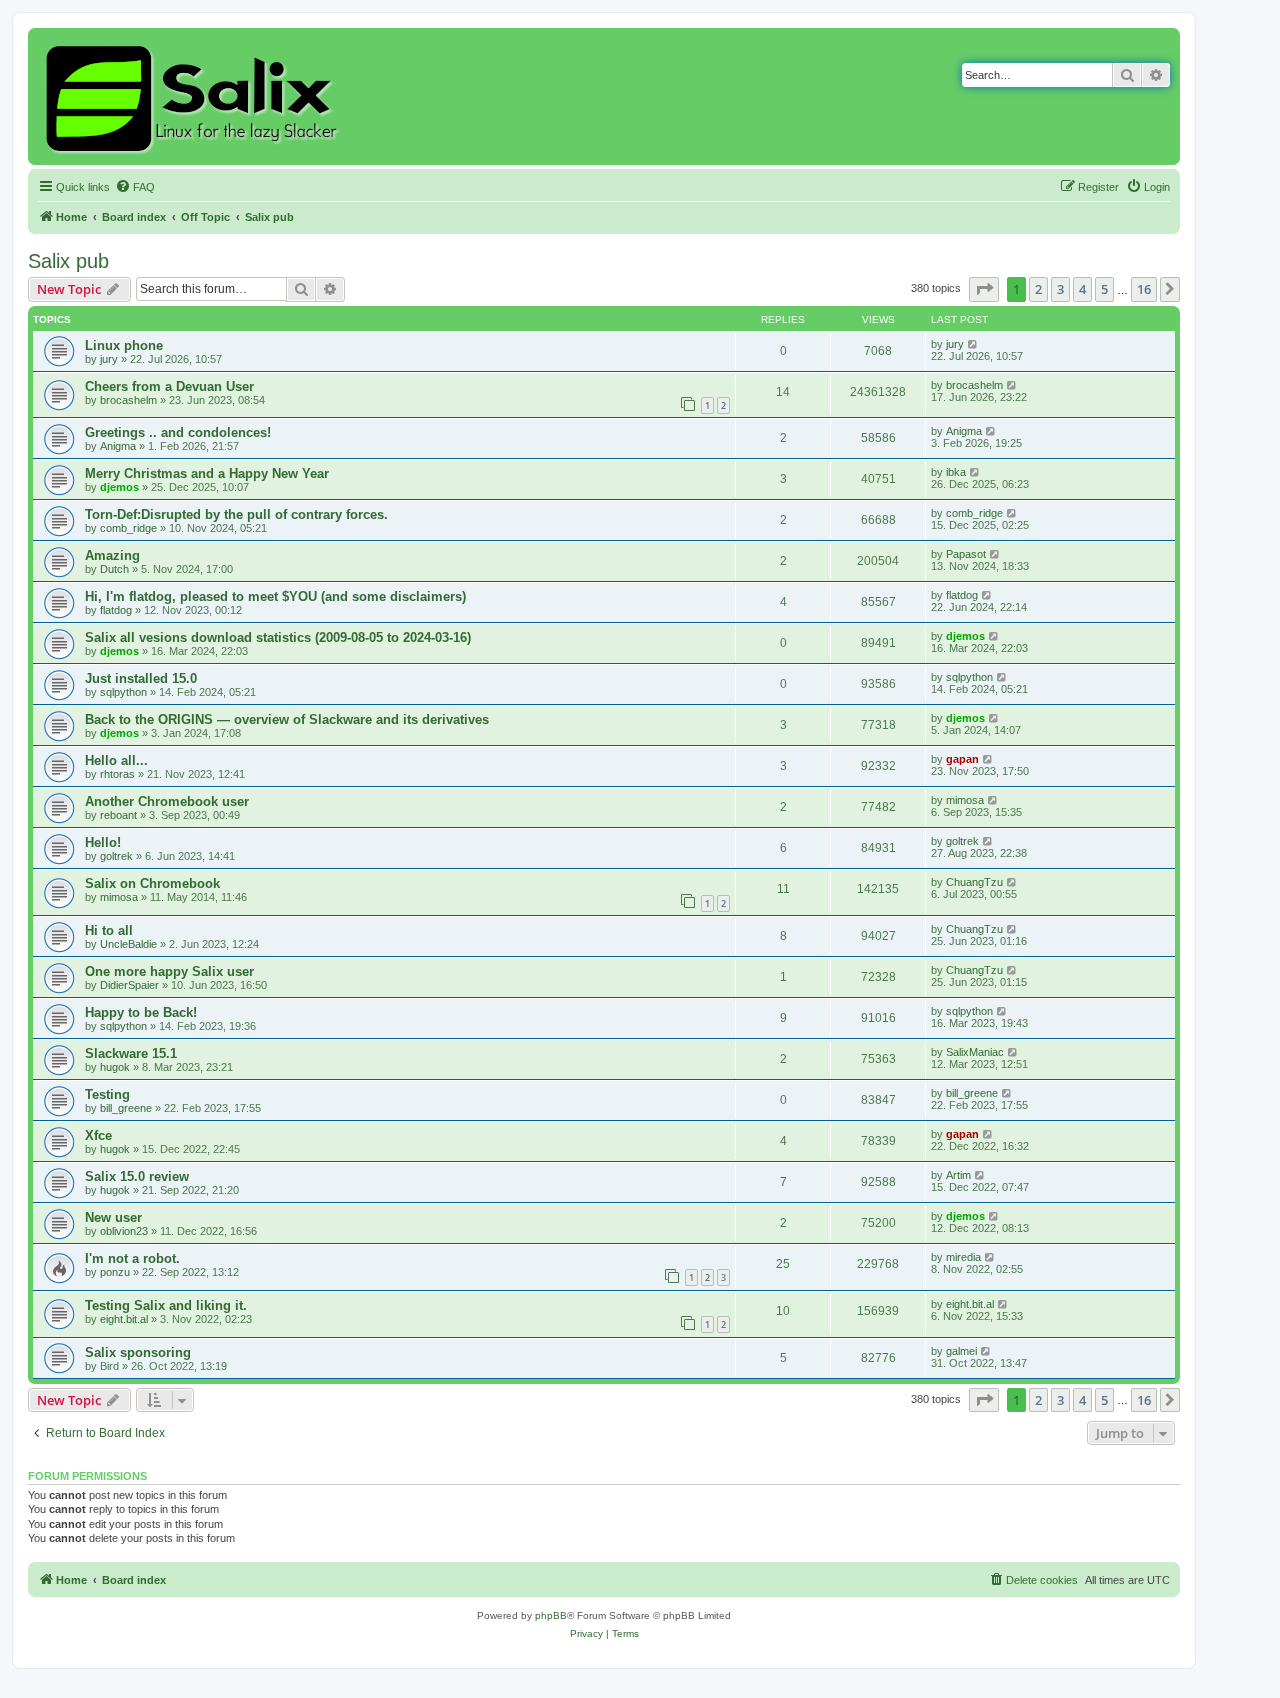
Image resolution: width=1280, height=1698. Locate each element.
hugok (115, 1067)
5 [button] (1104, 289)
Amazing (112, 555)
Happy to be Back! (141, 1012)
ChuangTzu (974, 882)
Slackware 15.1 (131, 1053)
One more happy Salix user (169, 971)
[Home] (194, 96)
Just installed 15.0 (141, 678)
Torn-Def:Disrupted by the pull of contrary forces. (236, 514)
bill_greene (126, 1108)
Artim (958, 1175)
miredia (963, 1257)
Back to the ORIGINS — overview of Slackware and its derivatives (287, 719)
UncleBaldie (128, 944)
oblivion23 (124, 1231)
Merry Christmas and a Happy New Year (207, 473)
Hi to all (109, 930)
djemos (119, 487)
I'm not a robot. (132, 1258)
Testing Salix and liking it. (166, 1305)
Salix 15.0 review (137, 1176)
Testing (107, 1094)
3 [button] (1060, 289)
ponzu (115, 1272)
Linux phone (124, 345)
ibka (956, 472)
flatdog (116, 610)
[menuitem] (135, 187)
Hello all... (116, 760)
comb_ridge (128, 528)
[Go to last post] (973, 344)
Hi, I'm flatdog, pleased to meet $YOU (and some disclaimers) (275, 596)
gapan (962, 759)
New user (113, 1217)
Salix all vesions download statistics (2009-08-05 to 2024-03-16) (278, 637)
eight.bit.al (124, 1319)
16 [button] (1144, 289)
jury (109, 359)
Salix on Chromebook (152, 883)
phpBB (551, 1615)
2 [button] (1038, 289)
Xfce (98, 1135)
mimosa (965, 800)
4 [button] (1082, 289)
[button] (984, 289)
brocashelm (128, 400)
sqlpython (123, 692)
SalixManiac (975, 1052)
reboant (118, 815)
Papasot (966, 554)
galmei (961, 1351)
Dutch (114, 569)
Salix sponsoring (138, 1352)
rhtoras (117, 774)
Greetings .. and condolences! (178, 432)
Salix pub (68, 261)
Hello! (103, 842)
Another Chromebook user (167, 801)
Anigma (118, 446)
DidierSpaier (129, 985)
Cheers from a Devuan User (169, 386)
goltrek (116, 856)
